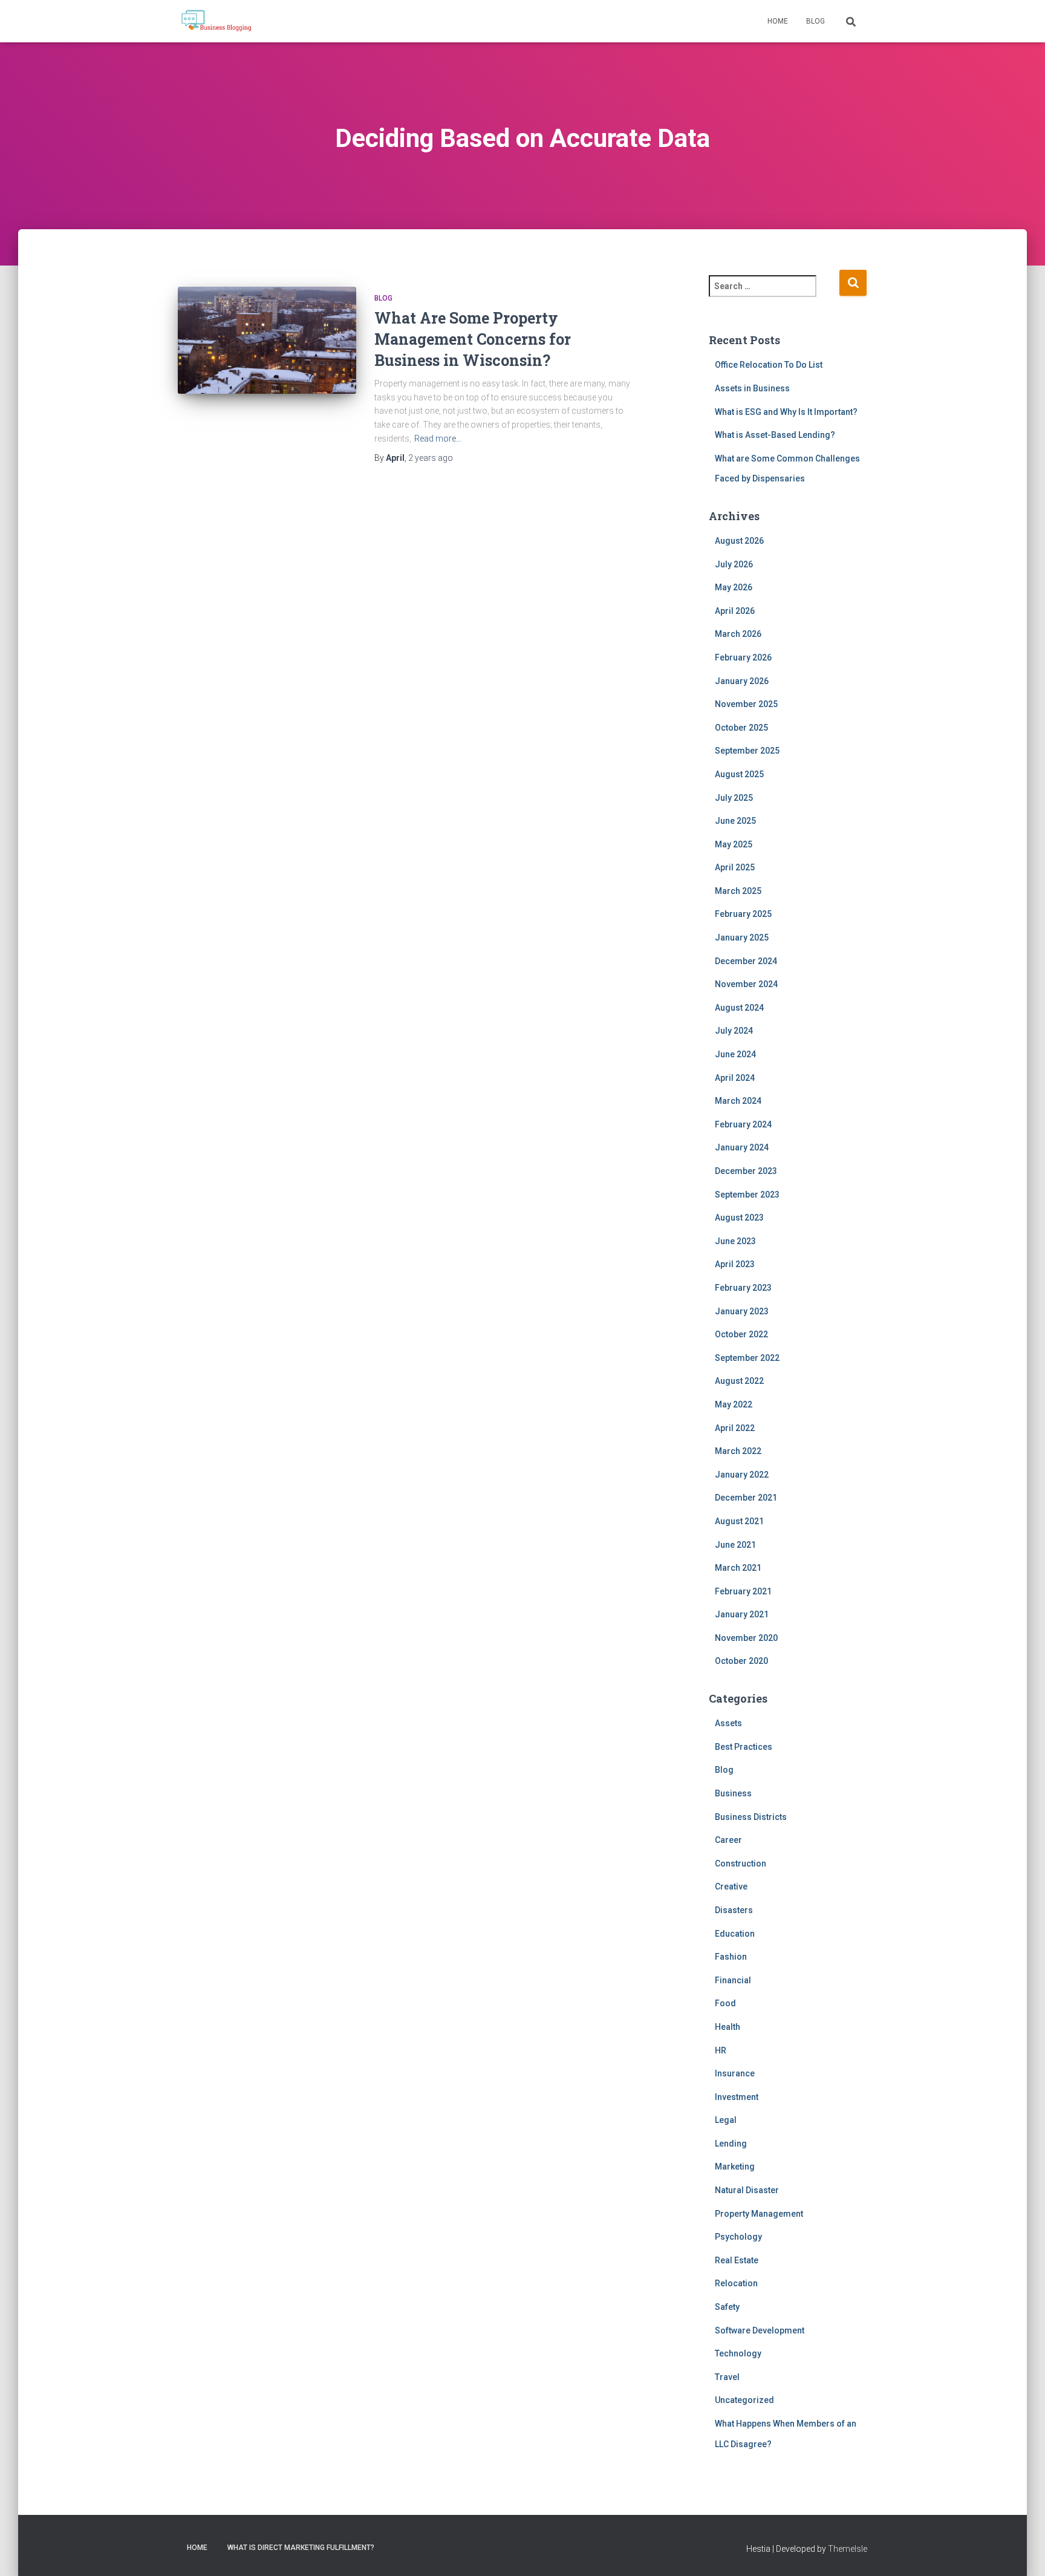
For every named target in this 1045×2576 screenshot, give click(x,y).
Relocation (736, 2283)
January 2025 (742, 937)
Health (728, 2027)
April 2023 (735, 1264)
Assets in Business (752, 388)
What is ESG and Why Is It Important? (786, 412)
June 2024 (735, 1054)
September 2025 (747, 751)
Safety (727, 2307)
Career (728, 1840)
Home (778, 21)
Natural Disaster (747, 2190)
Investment (737, 2097)
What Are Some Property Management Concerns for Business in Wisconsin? (473, 339)
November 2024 (746, 984)
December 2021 (746, 1498)
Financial (733, 1980)
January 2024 (742, 1147)
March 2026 (738, 634)
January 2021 (742, 1614)
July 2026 (734, 564)
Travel (727, 2377)
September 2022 (747, 1358)
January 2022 (742, 1475)
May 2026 (734, 587)
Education (735, 1934)
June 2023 (735, 1241)
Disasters (734, 1910)
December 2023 (746, 1171)
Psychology (738, 2237)
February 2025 (743, 914)
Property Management (759, 2214)
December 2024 (746, 961)
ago (431, 458)
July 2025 (734, 798)
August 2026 (739, 541)
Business (733, 1793)
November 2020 (746, 1638)
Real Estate (737, 2260)
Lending (731, 2144)
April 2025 (735, 867)
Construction (741, 1864)
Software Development (760, 2330)
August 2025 (739, 774)
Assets (728, 1723)
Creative (731, 1886)
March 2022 (738, 1451)
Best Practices (744, 1747)
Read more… (438, 439)
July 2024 (734, 1031)
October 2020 (741, 1661)
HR (721, 2050)
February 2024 (743, 1124)
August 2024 (739, 1008)
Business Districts (751, 1817)
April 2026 (735, 611)
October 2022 (741, 1334)
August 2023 (739, 1218)
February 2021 (743, 1591)
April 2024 (735, 1078)
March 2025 (738, 891)
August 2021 (739, 1521)
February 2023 (743, 1288)
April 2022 (735, 1428)
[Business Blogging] (216, 21)
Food (725, 2003)
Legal (726, 2120)
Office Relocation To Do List (769, 365)
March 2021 (738, 1568)
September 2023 (747, 1195)
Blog (815, 21)
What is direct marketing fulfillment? (301, 2548)
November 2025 (746, 704)
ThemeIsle (848, 2549)
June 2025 (735, 821)
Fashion (731, 1957)
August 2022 (739, 1381)
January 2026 (742, 681)
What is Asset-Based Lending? (775, 435)
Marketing (735, 2167)
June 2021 (735, 1545)
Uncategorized (744, 2400)
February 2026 (743, 657)
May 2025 (734, 844)
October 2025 (741, 728)
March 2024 (738, 1101)
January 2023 (742, 1311)
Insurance (735, 2073)
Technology (738, 2353)
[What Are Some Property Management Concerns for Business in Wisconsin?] (267, 346)
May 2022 (734, 1404)
